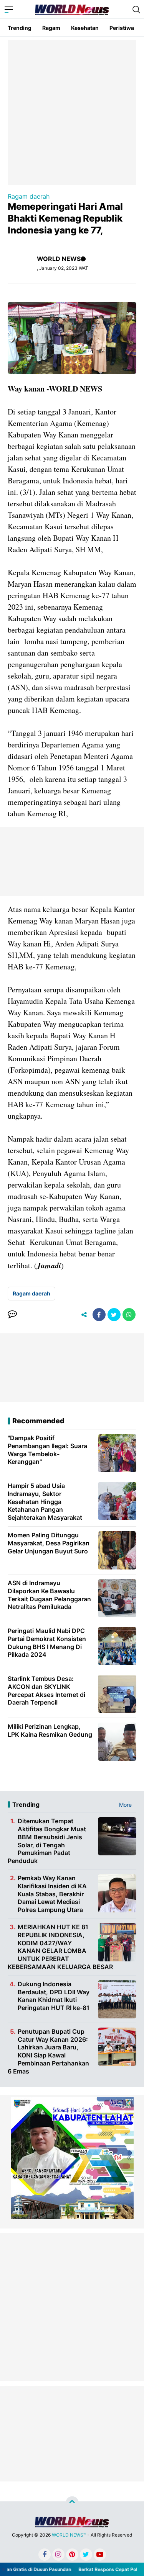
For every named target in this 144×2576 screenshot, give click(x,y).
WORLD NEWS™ (69, 2535)
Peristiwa (122, 28)
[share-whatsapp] (129, 1315)
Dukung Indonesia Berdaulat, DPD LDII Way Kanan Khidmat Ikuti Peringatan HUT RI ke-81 (54, 1996)
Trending (20, 28)
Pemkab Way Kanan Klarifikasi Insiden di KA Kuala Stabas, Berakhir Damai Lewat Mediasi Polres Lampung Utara (52, 1894)
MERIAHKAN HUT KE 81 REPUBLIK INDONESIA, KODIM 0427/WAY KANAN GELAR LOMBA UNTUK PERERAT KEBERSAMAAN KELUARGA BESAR (60, 1947)
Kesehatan (85, 28)
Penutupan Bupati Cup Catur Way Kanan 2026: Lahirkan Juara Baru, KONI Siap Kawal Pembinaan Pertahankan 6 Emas (48, 2051)
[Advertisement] (72, 112)
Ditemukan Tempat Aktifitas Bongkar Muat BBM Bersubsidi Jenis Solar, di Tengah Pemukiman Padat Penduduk (47, 1841)
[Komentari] (12, 1315)
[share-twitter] (114, 1315)
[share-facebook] (99, 1315)
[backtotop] (72, 2503)
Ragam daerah (29, 196)
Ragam (51, 28)
